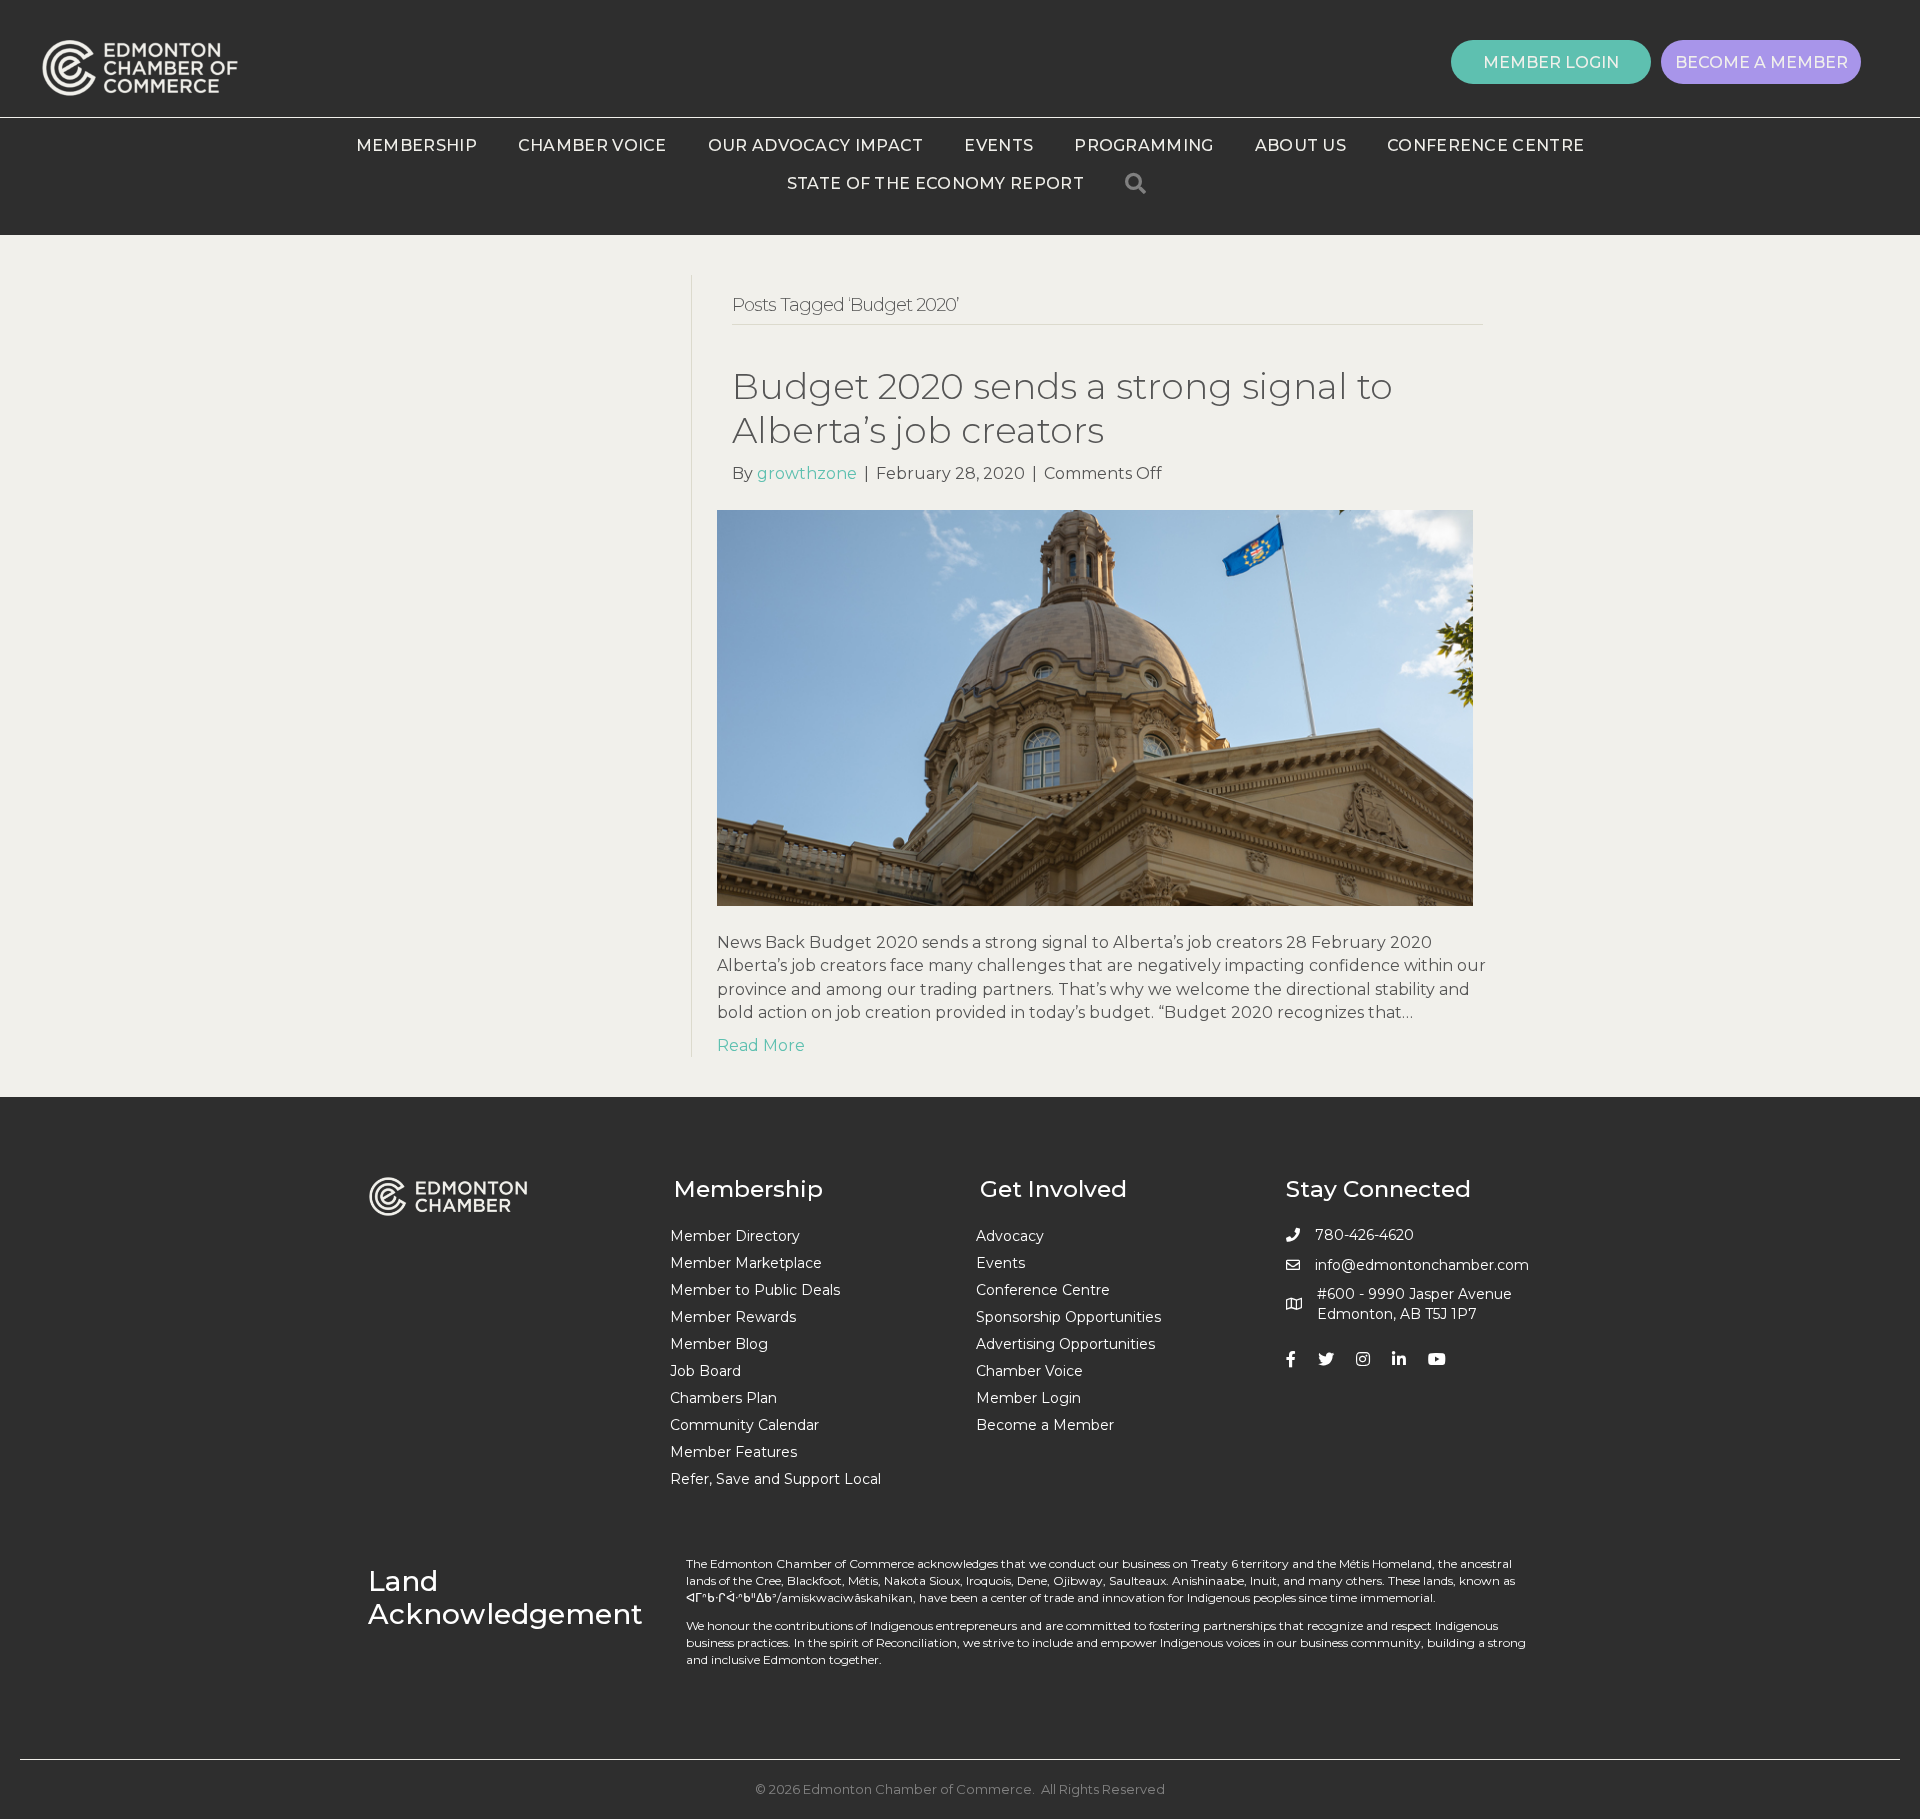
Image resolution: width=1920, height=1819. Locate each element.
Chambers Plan (723, 1398)
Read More (761, 1045)
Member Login (1028, 1398)
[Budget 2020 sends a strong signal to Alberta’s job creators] (1094, 706)
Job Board (705, 1371)
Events (998, 145)
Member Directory (735, 1236)
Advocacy (1010, 1236)
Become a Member (1045, 1425)
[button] (1551, 62)
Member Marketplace (746, 1263)
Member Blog (719, 1344)
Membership (416, 145)
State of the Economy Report (935, 183)
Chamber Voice (592, 145)
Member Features (733, 1452)
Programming (1143, 145)
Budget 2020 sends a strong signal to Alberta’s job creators (1062, 407)
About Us (1300, 145)
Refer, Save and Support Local (775, 1479)
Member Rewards (733, 1317)
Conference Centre (1485, 145)
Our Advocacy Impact (816, 145)
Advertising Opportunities (1065, 1344)
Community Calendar (744, 1425)
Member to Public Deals (755, 1290)
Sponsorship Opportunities (1068, 1317)
